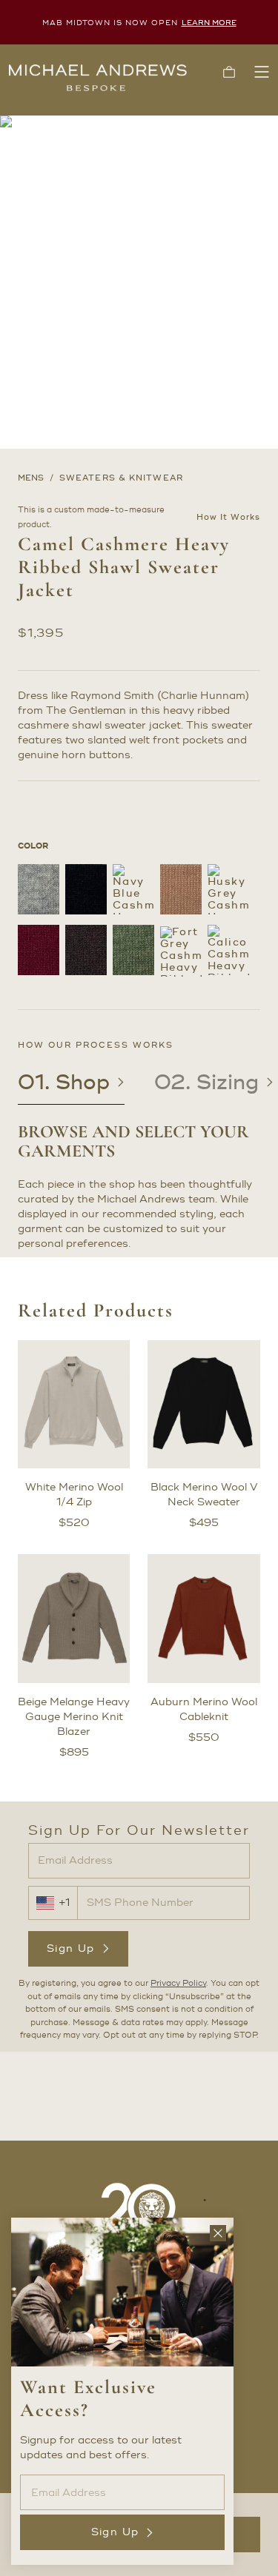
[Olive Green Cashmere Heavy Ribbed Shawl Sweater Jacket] (133, 950)
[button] (229, 72)
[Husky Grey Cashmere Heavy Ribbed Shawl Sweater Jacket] (228, 889)
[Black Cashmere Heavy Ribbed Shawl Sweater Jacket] (86, 889)
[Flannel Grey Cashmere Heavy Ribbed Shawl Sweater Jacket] (39, 889)
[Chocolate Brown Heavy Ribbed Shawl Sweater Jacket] (86, 950)
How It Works (228, 518)
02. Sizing (206, 1083)
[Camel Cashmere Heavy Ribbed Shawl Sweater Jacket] (181, 889)
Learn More (209, 23)
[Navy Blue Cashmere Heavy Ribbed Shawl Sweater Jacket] (133, 889)
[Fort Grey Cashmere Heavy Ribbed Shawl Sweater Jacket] (181, 951)
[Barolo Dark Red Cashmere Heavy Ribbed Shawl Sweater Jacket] (39, 950)
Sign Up (71, 1948)
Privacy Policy (178, 1984)
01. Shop (64, 1083)
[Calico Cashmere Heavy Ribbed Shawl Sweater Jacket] (228, 950)
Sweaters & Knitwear (121, 478)
